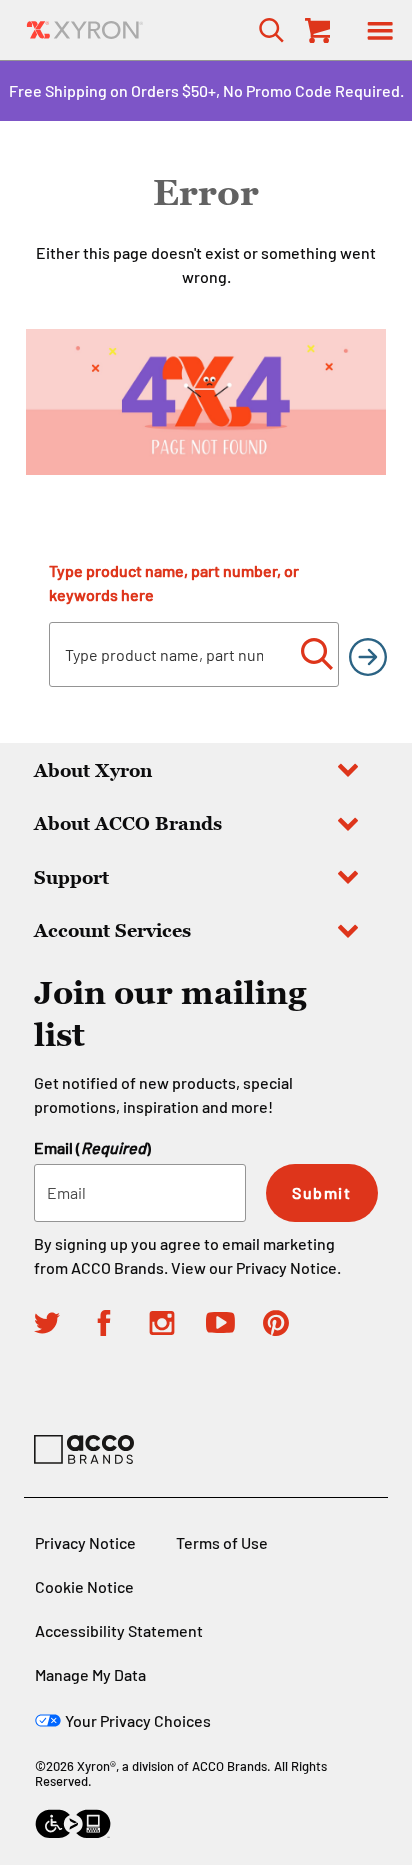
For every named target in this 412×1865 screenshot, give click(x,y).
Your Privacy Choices (138, 1720)
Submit (321, 1192)
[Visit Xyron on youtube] (234, 1325)
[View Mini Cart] (316, 30)
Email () (92, 1147)
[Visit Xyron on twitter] (62, 1326)
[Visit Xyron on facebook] (119, 1326)
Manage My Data (90, 1674)
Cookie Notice (84, 1586)
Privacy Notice (286, 1267)
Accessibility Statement (119, 1630)
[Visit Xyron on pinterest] (291, 1326)
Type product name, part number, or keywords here (174, 582)
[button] (380, 30)
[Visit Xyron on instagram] (177, 1326)
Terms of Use (222, 1542)
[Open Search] (265, 29)
